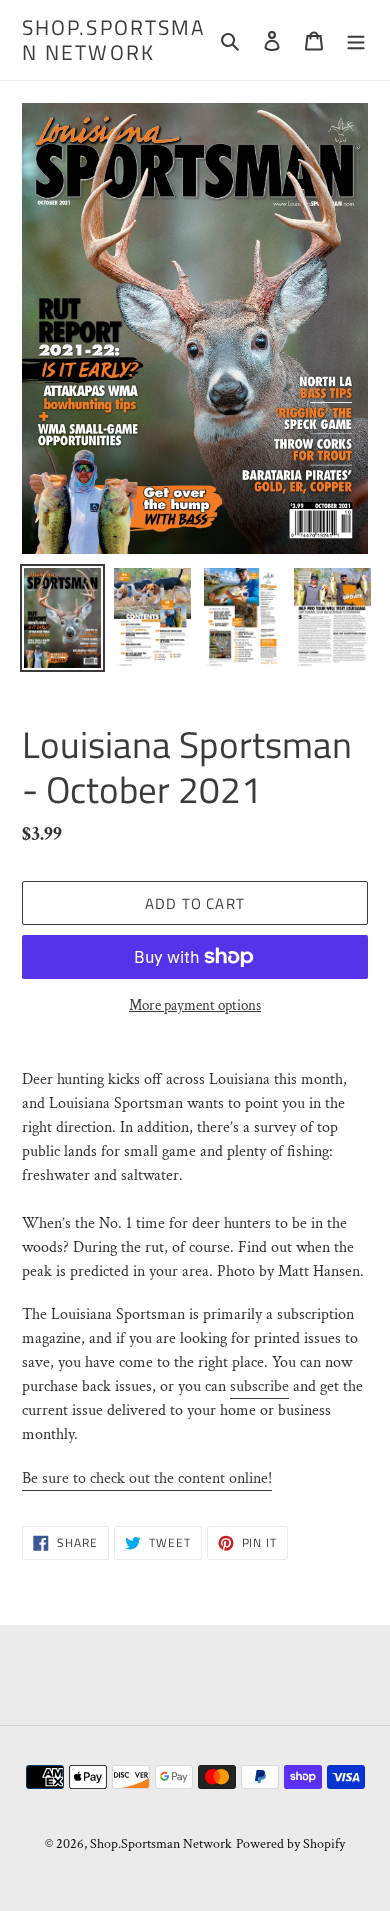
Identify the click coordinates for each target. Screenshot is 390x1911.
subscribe (259, 1386)
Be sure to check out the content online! (147, 1478)
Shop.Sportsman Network (114, 40)
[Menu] (356, 40)
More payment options (195, 1005)
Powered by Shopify (290, 1844)
